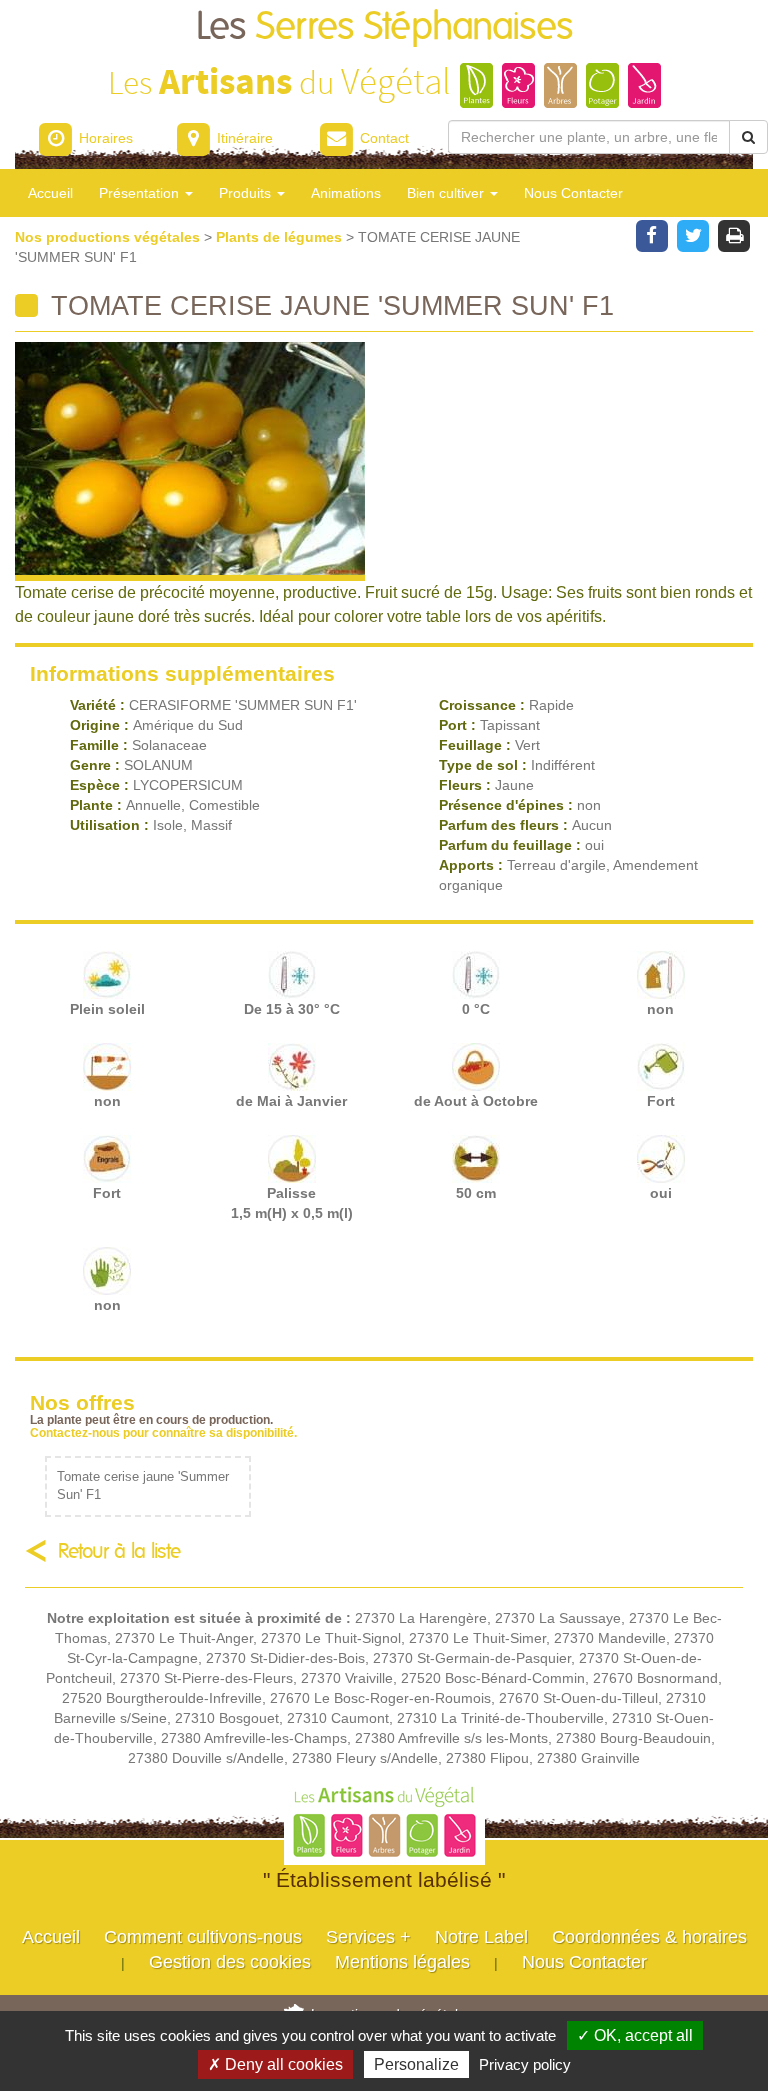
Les (384, 27)
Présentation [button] (141, 193)
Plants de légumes (281, 237)
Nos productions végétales (109, 237)
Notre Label (481, 1937)
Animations (346, 193)
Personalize (416, 2064)
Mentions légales (402, 1962)
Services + (368, 1937)
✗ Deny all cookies (275, 2064)
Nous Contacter (573, 193)
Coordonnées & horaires (649, 1937)
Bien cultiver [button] (447, 193)
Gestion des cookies (230, 1962)
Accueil (50, 193)
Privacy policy (525, 2064)
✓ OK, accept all (635, 2035)
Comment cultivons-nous (203, 1937)
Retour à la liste (119, 1551)
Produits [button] (247, 193)
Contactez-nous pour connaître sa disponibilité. (163, 1433)
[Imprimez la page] (734, 234)
